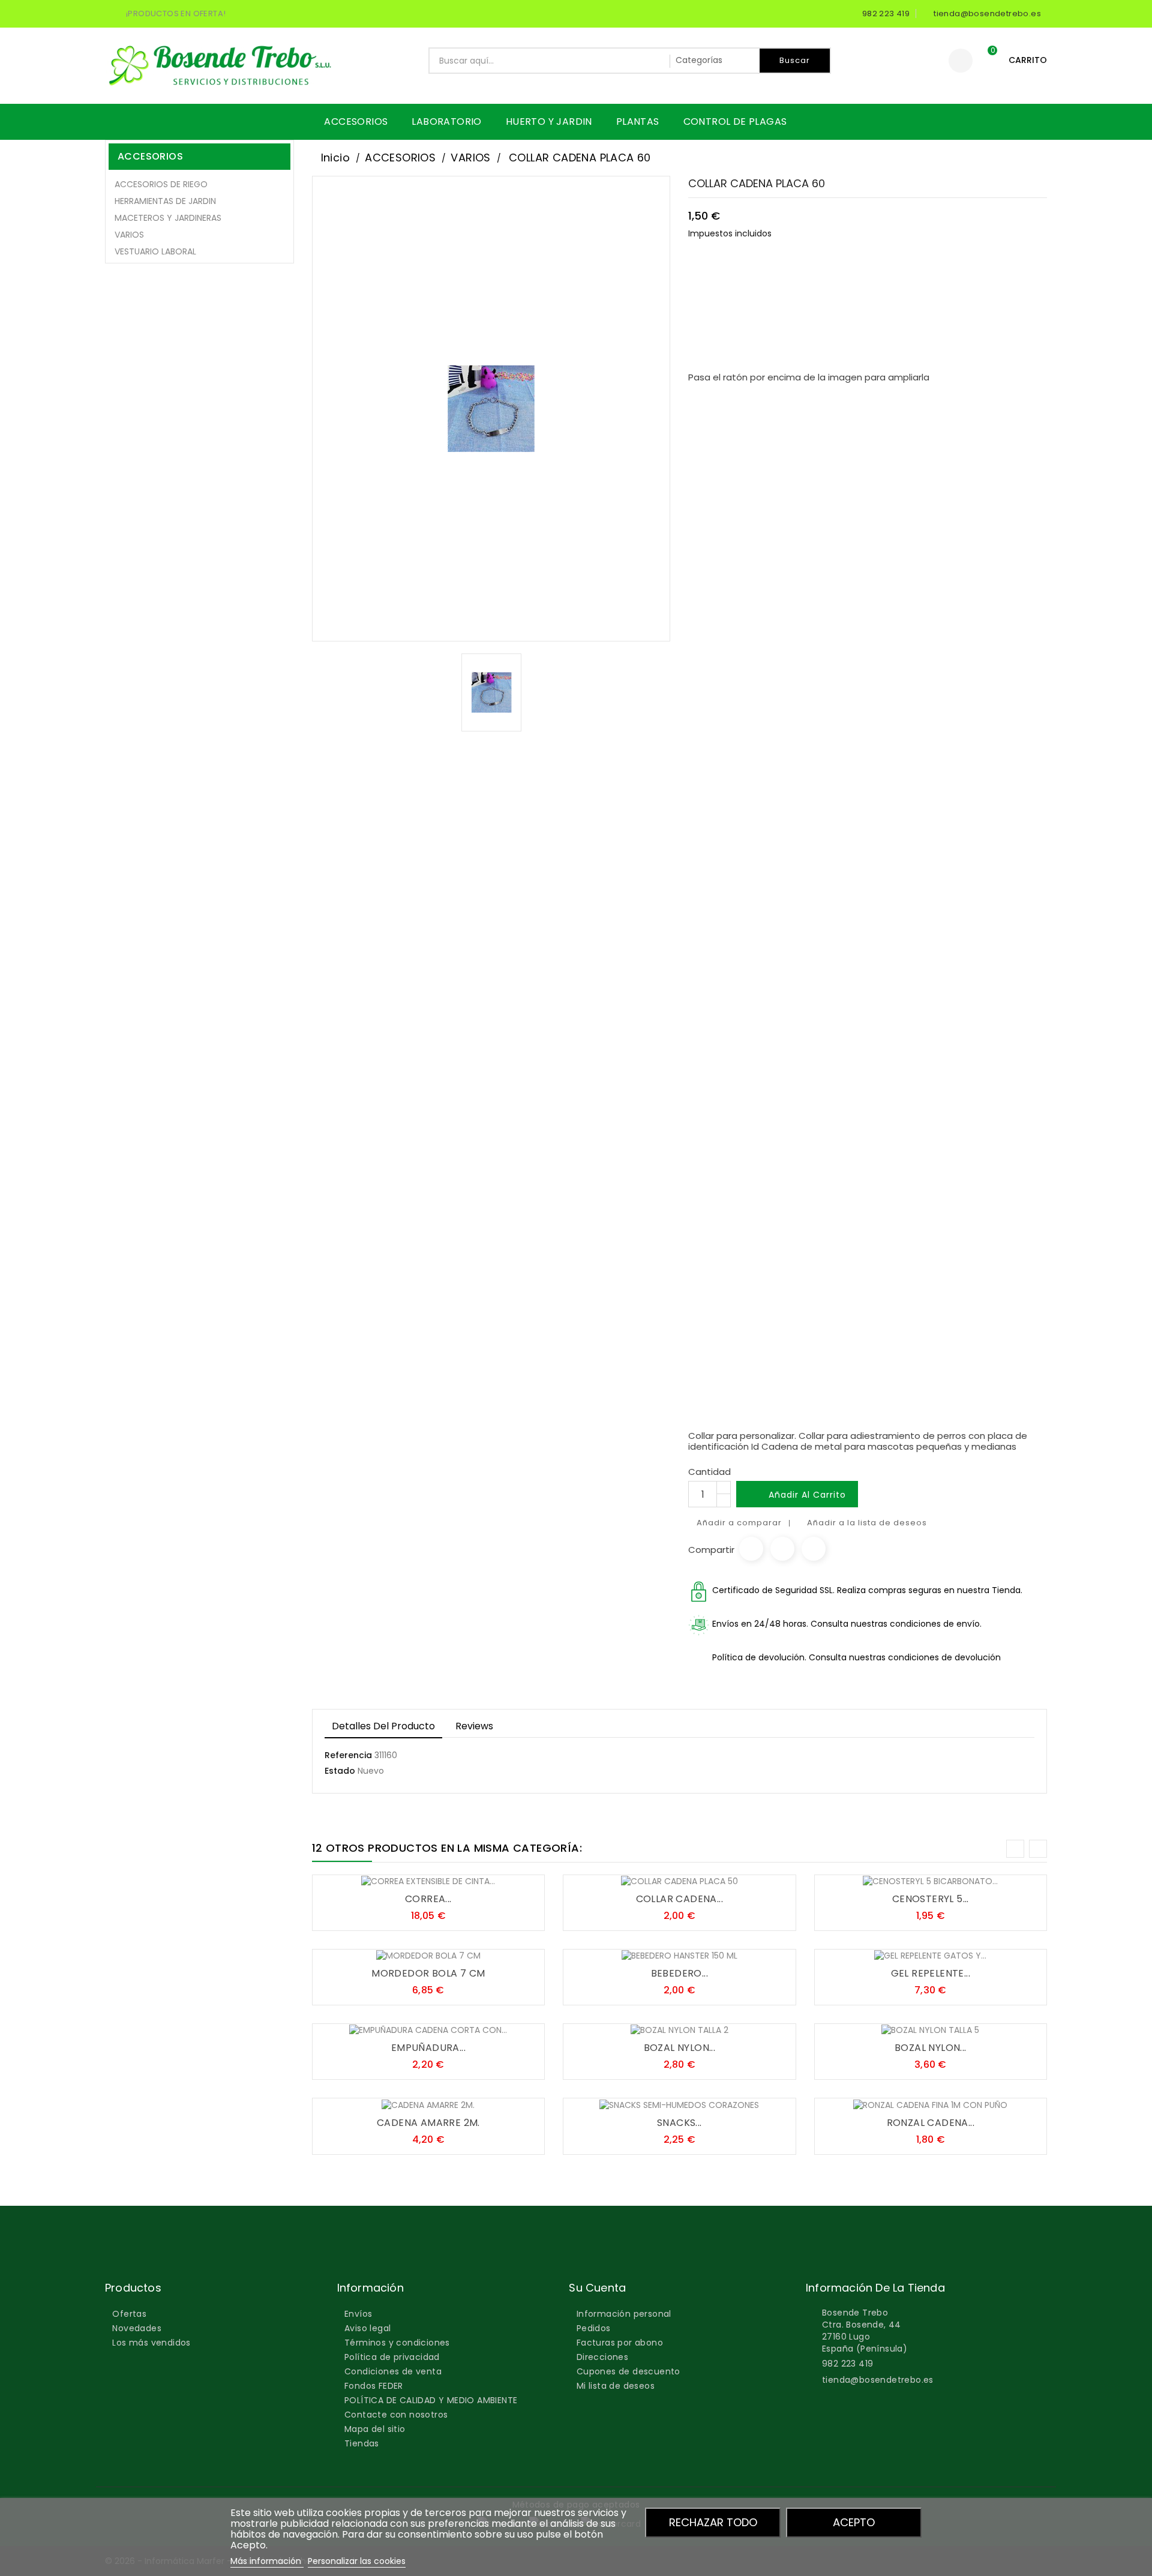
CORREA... (428, 1899)
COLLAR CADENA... (679, 1899)
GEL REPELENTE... (931, 1973)
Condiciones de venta (393, 2371)
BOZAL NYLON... (680, 2048)
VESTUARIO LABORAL (155, 251)
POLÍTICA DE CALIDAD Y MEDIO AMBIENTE (431, 2400)
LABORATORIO (446, 122)
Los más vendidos (151, 2343)
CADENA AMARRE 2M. (428, 2123)
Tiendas (362, 2443)
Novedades (137, 2328)
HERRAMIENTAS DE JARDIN (165, 201)
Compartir (751, 1549)
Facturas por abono (620, 2343)
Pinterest (814, 1549)
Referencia (348, 1755)
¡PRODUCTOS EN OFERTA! (176, 14)
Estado (340, 1771)
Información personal (624, 2314)
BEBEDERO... (679, 1973)
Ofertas (129, 2314)
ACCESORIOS (356, 122)
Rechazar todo (713, 2522)
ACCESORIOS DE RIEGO (161, 184)
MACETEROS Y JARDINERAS (168, 218)
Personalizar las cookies (357, 2561)
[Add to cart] (392, 1876)
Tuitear (782, 1549)
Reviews (474, 1726)
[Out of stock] (643, 2100)
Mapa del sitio (375, 2429)
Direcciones (602, 2357)
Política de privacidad (392, 2357)
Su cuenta (597, 2288)
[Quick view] (464, 1876)
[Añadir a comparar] (440, 1876)
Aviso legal (367, 2328)
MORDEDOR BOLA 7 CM (428, 1973)
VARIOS (129, 235)
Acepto (854, 2522)
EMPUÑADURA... (428, 2048)
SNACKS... (679, 2123)
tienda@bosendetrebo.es (878, 2380)
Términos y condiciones (397, 2343)
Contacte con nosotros (396, 2415)
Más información (267, 2561)
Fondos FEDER (374, 2386)
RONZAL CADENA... (931, 2123)
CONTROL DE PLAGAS (735, 122)
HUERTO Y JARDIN (549, 122)
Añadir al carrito (798, 1495)
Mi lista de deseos (616, 2386)
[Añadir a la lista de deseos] (416, 1876)
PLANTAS (638, 122)
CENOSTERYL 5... (931, 1899)
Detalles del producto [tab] (383, 1726)
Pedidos (594, 2328)
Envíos (358, 2314)
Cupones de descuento (628, 2371)
